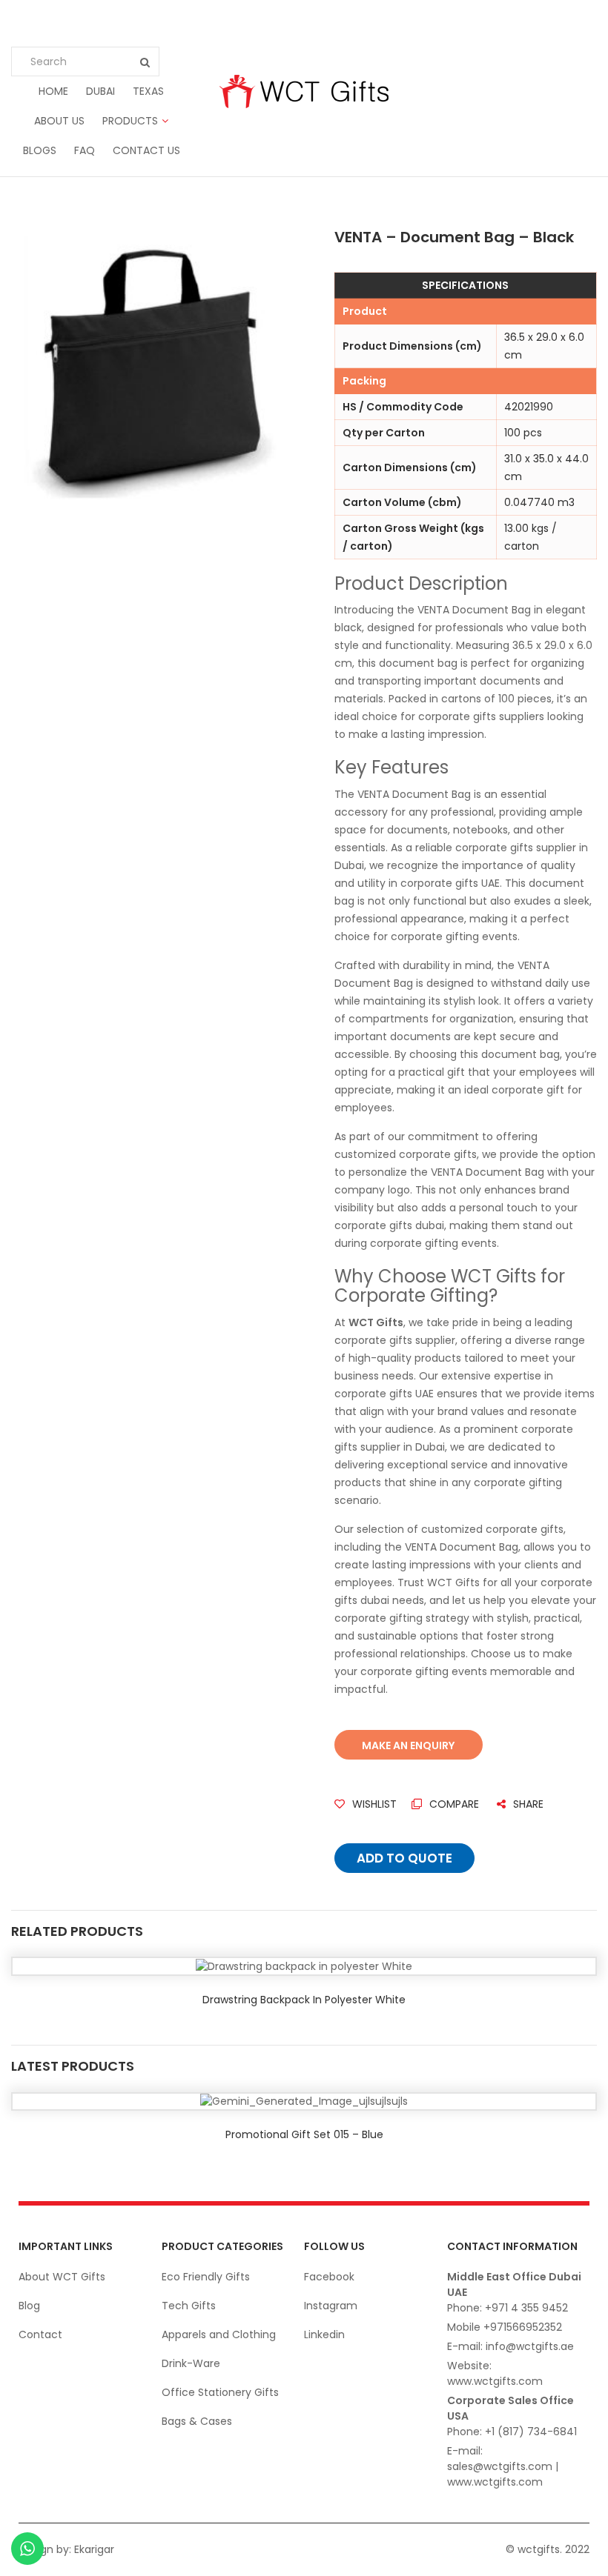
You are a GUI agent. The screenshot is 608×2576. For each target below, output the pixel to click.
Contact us (146, 150)
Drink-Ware (191, 2363)
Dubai (100, 91)
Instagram (331, 2306)
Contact (40, 2334)
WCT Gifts (376, 1322)
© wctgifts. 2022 (548, 2549)
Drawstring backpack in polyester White (304, 2000)
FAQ (85, 150)
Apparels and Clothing (219, 2334)
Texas (148, 91)
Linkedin (324, 2334)
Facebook (329, 2277)
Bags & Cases (197, 2421)
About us (59, 121)
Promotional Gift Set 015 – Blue (304, 2134)
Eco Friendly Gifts (206, 2277)
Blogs (40, 150)
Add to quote (404, 1858)
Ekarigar (94, 2549)
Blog (29, 2306)
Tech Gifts (189, 2306)
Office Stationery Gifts (220, 2392)
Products (130, 121)
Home (53, 91)
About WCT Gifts (62, 2277)
